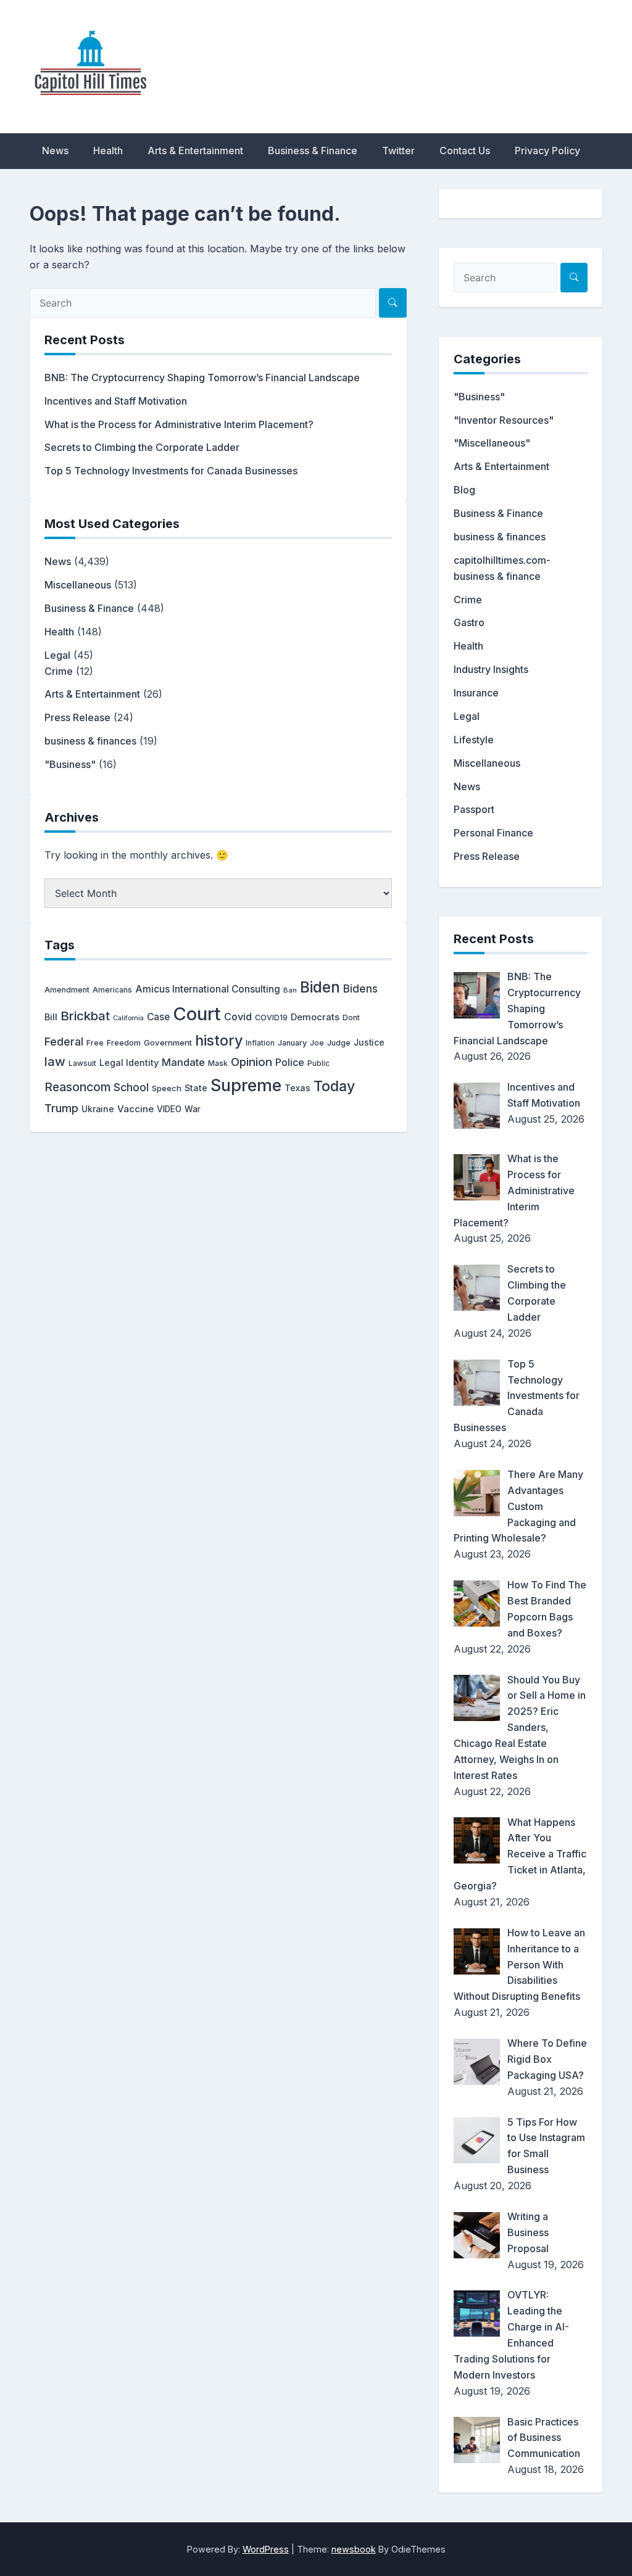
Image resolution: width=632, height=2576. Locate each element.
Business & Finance (313, 151)
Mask (218, 1063)
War (193, 1109)
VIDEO (169, 1109)
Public (318, 1063)
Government (168, 1042)
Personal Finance (493, 833)
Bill (51, 1017)
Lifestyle (474, 740)
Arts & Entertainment (195, 151)
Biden (320, 987)
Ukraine (98, 1109)
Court (197, 1014)
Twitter (398, 151)
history (219, 1040)
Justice (369, 1042)
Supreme (246, 1085)
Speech (167, 1088)
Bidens (360, 989)
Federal (64, 1042)
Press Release (77, 717)
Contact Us (465, 151)
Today (334, 1086)
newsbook (354, 2549)
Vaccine (135, 1109)
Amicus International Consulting (208, 989)
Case (158, 1017)
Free (95, 1043)
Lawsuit (82, 1063)
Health (108, 151)
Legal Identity (129, 1063)
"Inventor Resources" (504, 420)
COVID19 (271, 1018)
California (128, 1018)
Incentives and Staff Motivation (116, 401)
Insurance (476, 693)
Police (290, 1063)
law (55, 1061)
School (131, 1087)
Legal (57, 655)
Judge (339, 1043)
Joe (317, 1043)
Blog (464, 490)
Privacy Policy (547, 151)
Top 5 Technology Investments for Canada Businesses (171, 471)
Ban (290, 990)
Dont (351, 1018)
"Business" (70, 764)
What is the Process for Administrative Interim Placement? (179, 424)
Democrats (315, 1017)
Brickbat (85, 1016)
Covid (238, 1017)
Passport (474, 809)
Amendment (67, 990)
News (55, 151)
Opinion (252, 1062)
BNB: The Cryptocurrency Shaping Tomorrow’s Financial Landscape (202, 378)
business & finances (90, 741)
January (292, 1043)
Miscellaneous (78, 585)
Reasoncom (77, 1087)
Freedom (124, 1043)
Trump (61, 1108)
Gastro (469, 622)
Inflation (260, 1043)
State (196, 1088)
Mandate (183, 1062)
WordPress (266, 2549)
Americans (112, 990)
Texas (297, 1088)
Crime (59, 671)
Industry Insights (491, 669)
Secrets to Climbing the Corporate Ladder (142, 447)
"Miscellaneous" (492, 443)
